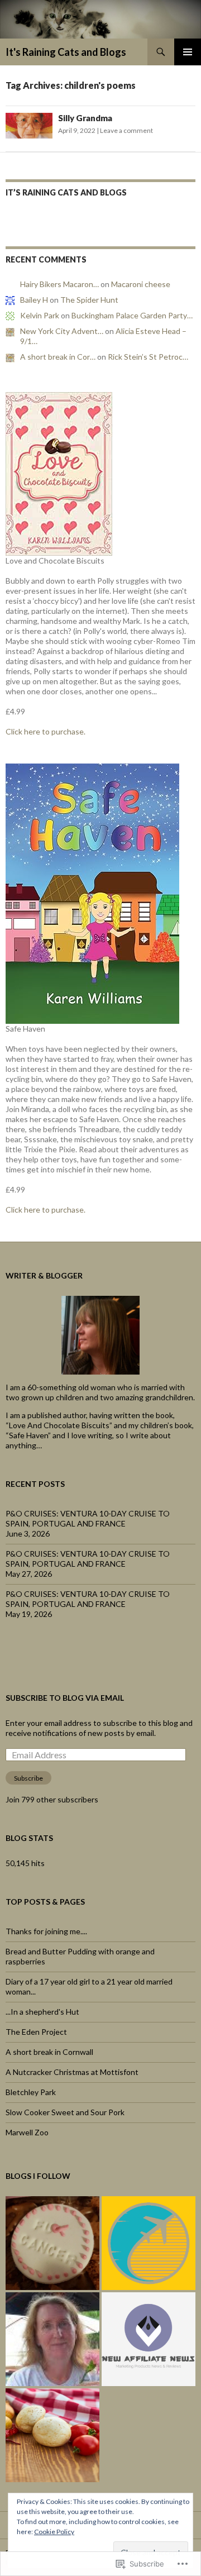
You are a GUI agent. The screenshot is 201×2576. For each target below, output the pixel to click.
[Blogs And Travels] (149, 2243)
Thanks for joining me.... (46, 1931)
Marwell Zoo (27, 2132)
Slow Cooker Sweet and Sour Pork (65, 2112)
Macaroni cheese (141, 284)
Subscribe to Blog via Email (65, 1698)
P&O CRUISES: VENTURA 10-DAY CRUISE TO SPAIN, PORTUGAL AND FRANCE (88, 1518)
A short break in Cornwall (49, 2052)
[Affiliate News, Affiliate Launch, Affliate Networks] (149, 2339)
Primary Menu (188, 52)
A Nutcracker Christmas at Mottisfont (72, 2072)
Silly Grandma (85, 118)
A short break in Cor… (58, 357)
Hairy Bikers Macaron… (59, 284)
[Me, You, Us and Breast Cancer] (52, 2243)
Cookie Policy (54, 2532)
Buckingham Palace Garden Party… (132, 315)
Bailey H (34, 300)
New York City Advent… (62, 331)
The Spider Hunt (89, 300)
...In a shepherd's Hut (42, 2012)
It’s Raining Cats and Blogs (66, 192)
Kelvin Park (40, 315)
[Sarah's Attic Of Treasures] (52, 2339)
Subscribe (28, 1778)
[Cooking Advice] (52, 2435)
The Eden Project (36, 2032)
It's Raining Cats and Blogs (66, 52)
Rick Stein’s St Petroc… (148, 357)
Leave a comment (126, 130)
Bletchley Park (31, 2092)
